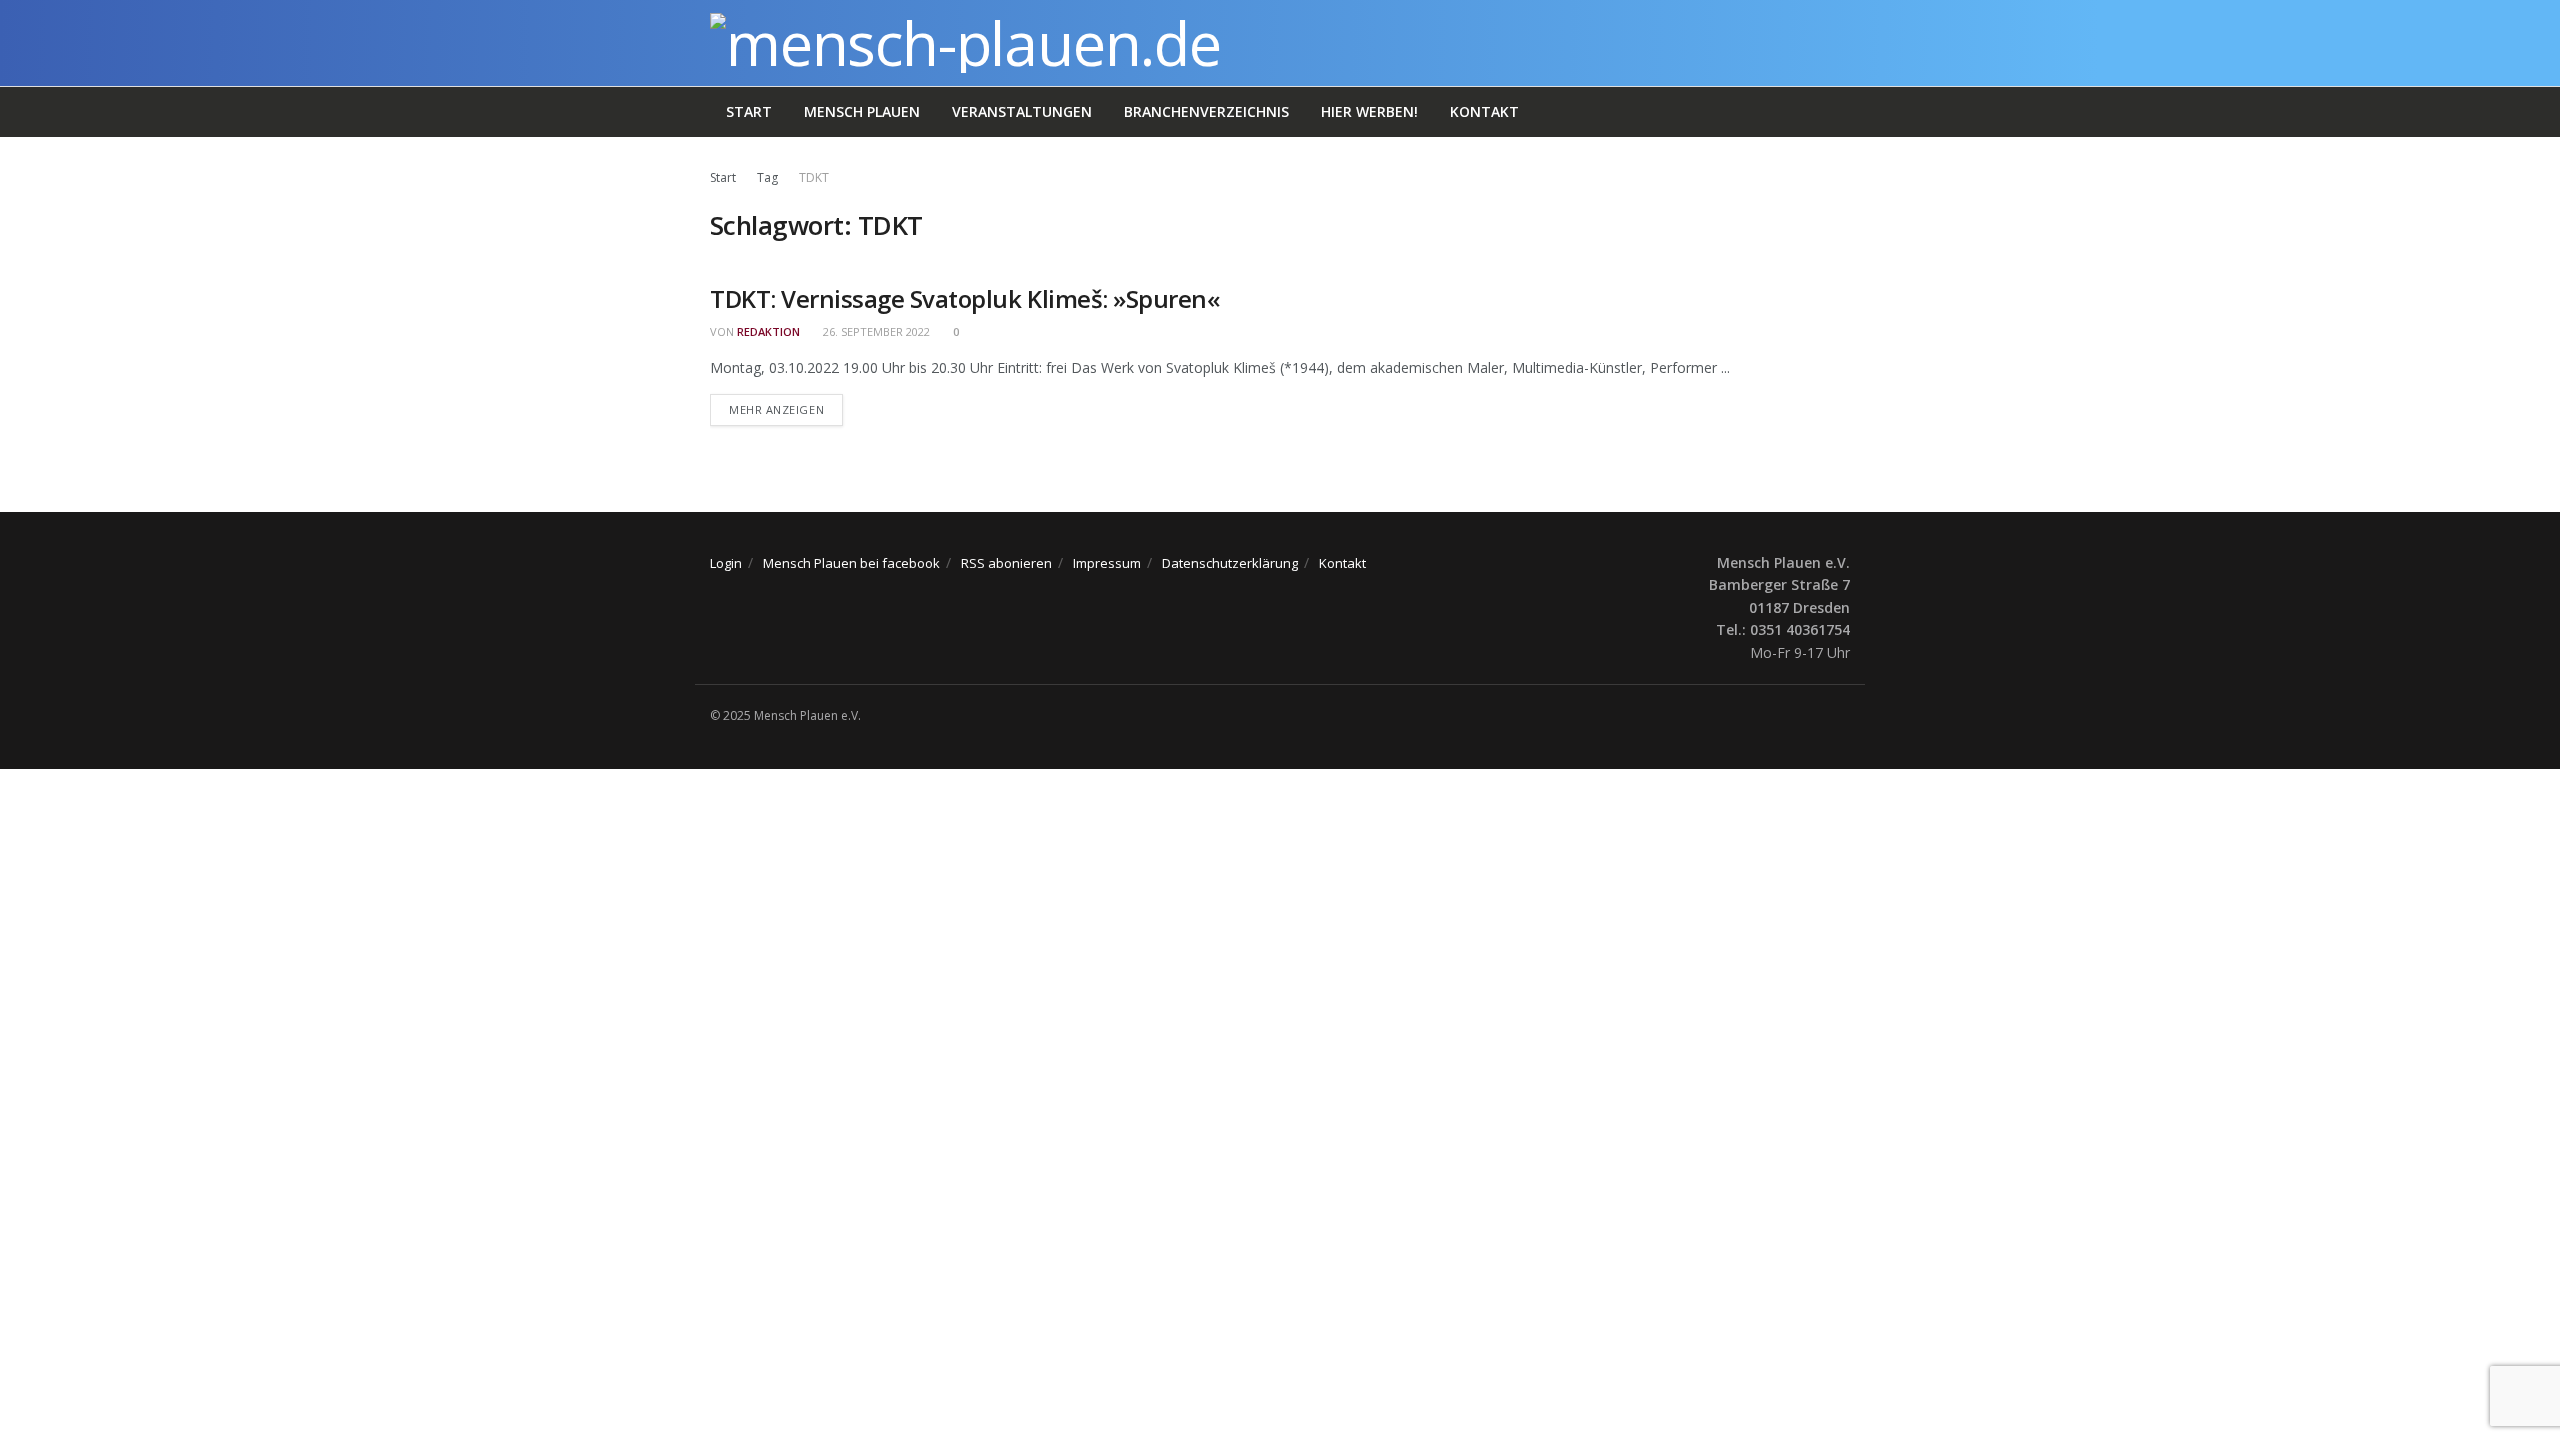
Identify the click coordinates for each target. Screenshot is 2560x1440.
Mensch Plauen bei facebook (851, 563)
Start (749, 111)
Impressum (1107, 563)
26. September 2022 (875, 331)
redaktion (768, 331)
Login (726, 563)
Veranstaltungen (1022, 111)
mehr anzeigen (786, 409)
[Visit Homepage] (965, 43)
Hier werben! (1369, 111)
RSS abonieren (1006, 563)
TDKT (814, 177)
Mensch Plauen (862, 111)
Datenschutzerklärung (1230, 563)
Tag (767, 177)
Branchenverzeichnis (1206, 111)
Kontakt (1484, 111)
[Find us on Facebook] (1844, 716)
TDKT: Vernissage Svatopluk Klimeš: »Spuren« (965, 298)
